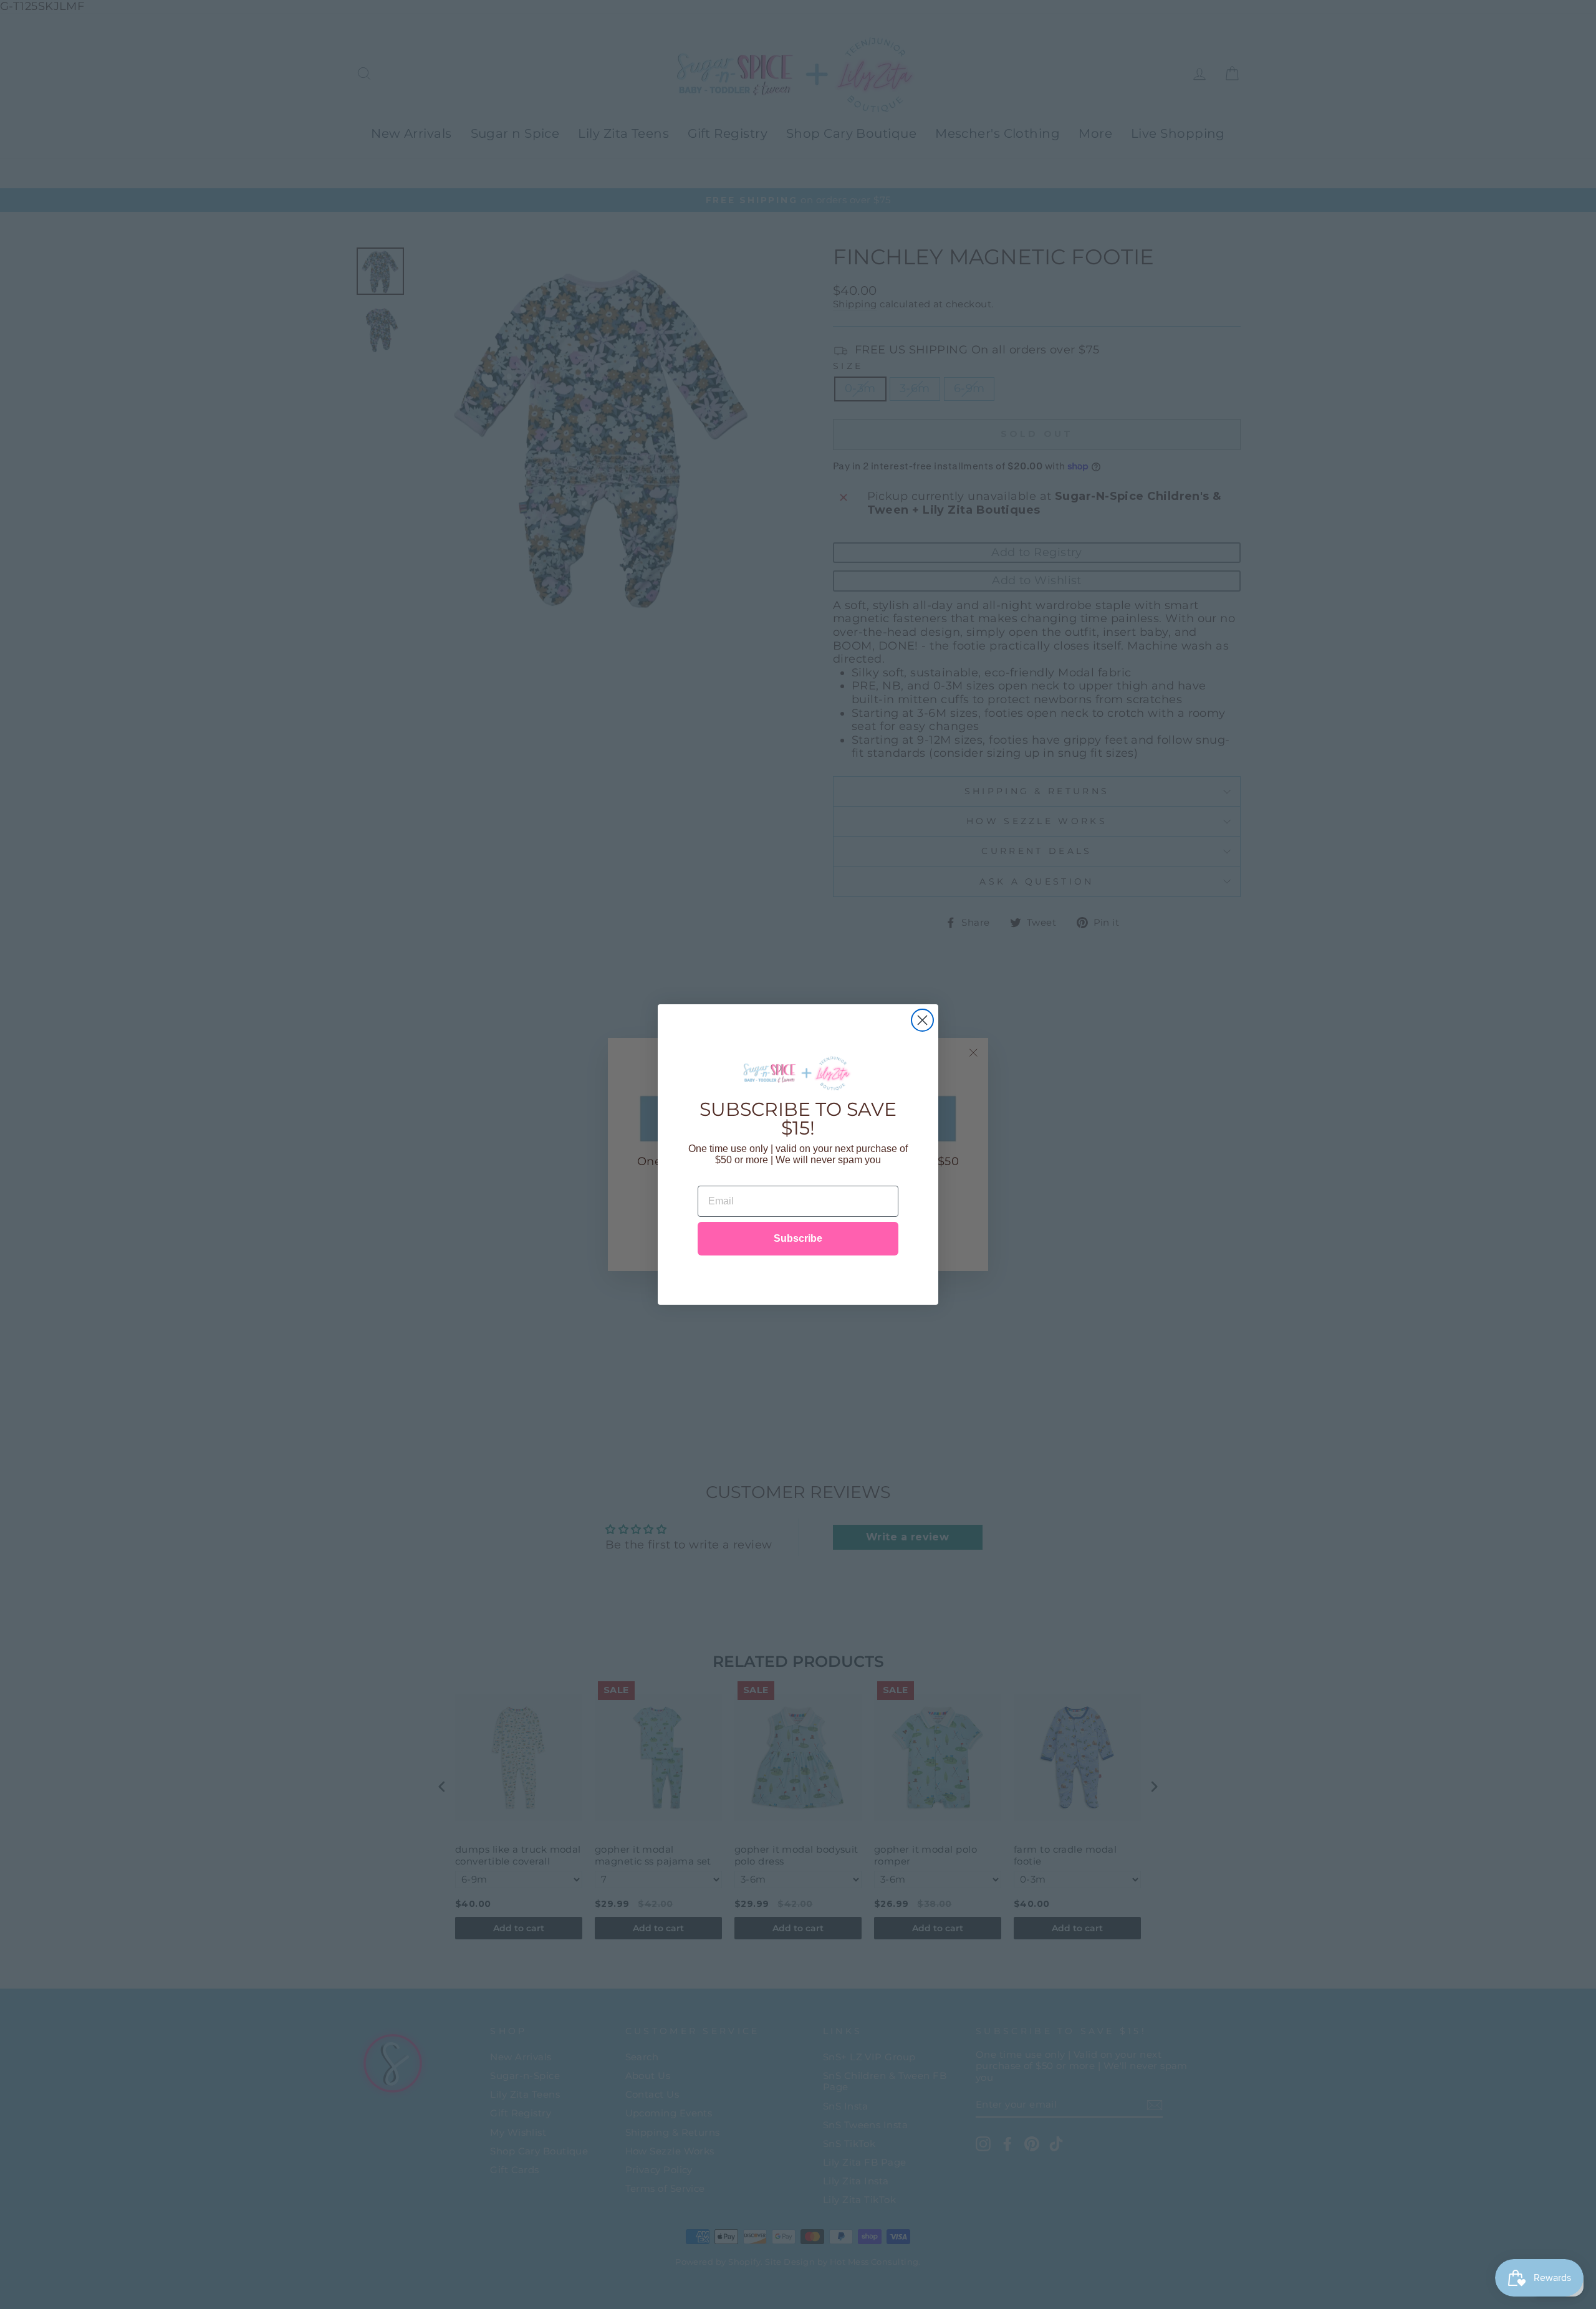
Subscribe (798, 1238)
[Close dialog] (922, 1020)
